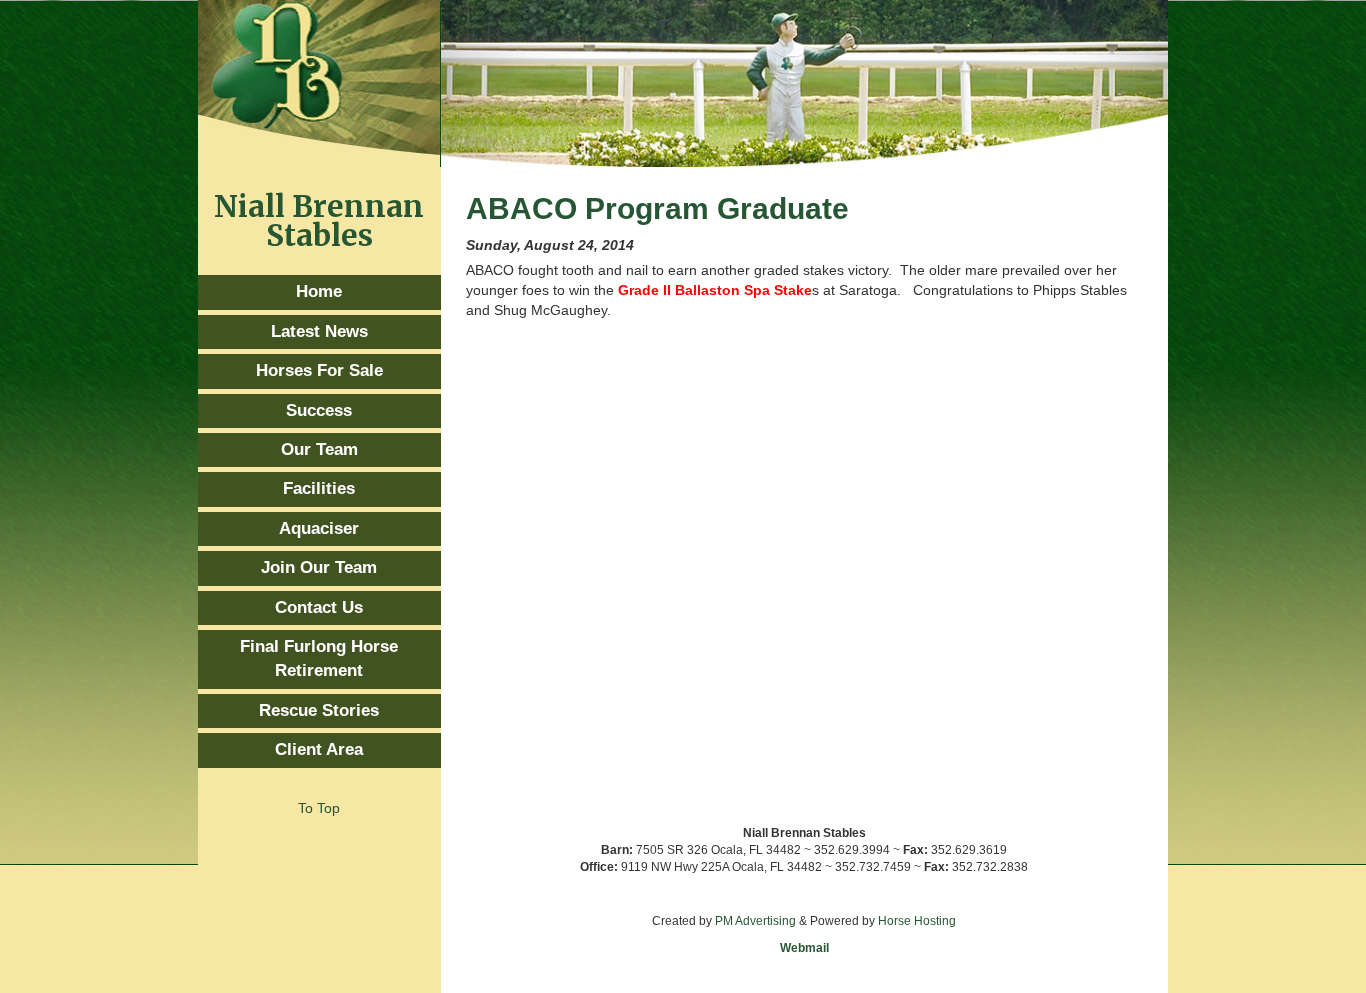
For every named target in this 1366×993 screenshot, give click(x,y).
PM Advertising (755, 921)
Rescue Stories (319, 710)
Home (319, 291)
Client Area (319, 749)
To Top (319, 808)
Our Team (319, 449)
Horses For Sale (319, 370)
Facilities (319, 488)
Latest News (319, 331)
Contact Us (319, 607)
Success (319, 410)
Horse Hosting (917, 921)
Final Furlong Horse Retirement (319, 658)
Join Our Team (319, 567)
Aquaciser (319, 528)
